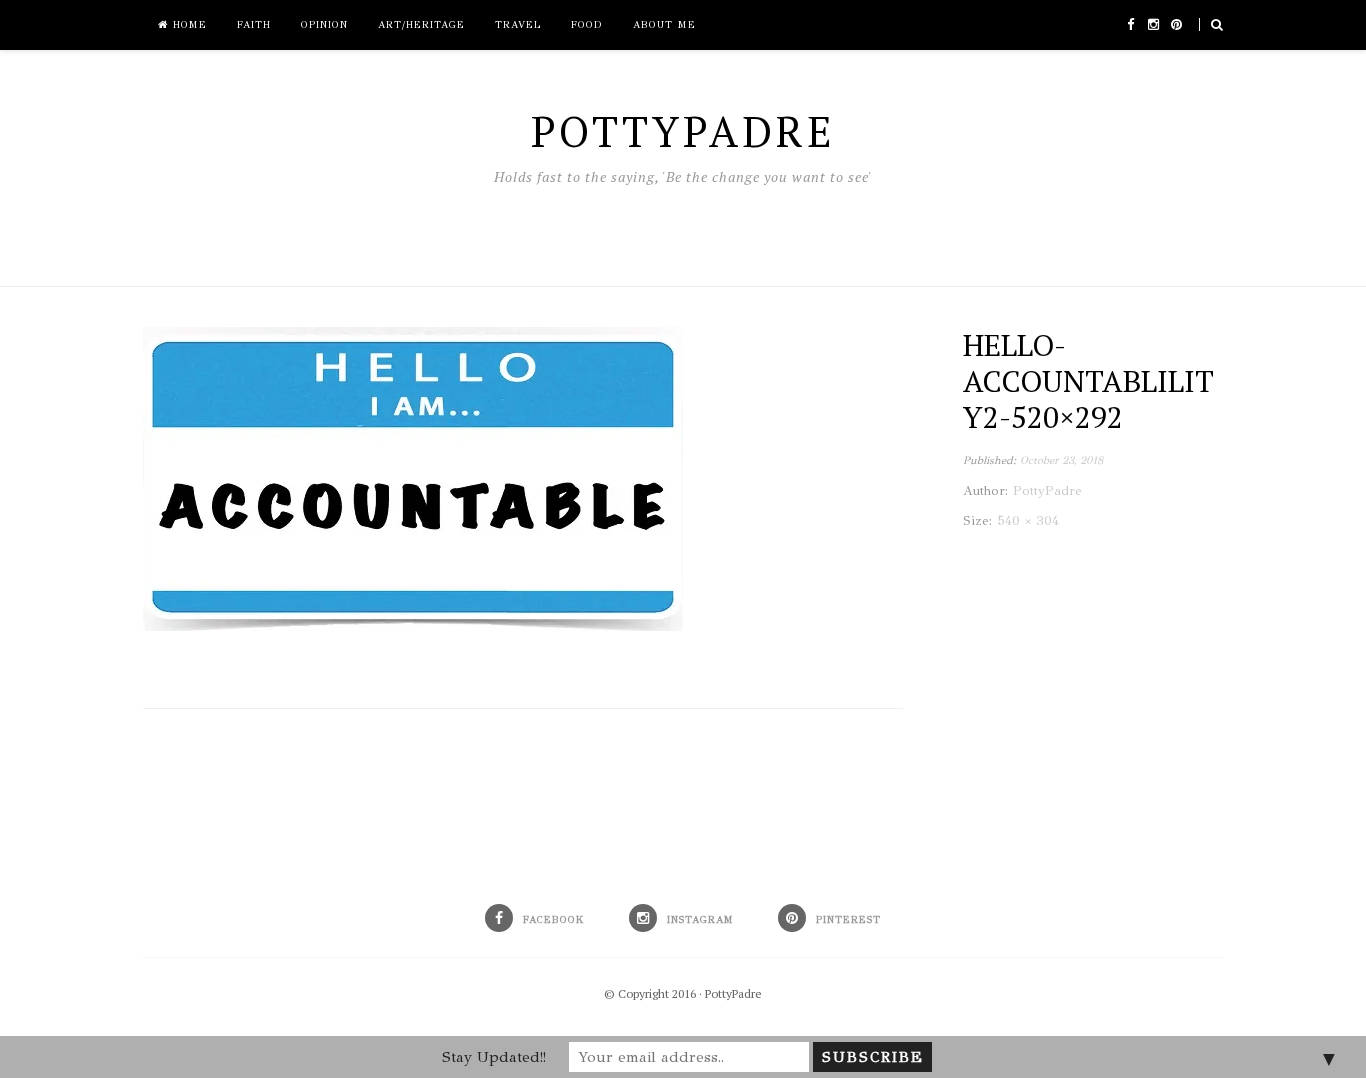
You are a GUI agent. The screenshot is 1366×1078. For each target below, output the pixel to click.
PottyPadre (733, 993)
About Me (664, 25)
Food (587, 25)
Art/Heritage (421, 25)
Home (187, 25)
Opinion (324, 25)
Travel (518, 25)
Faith (254, 25)
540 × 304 (1028, 521)
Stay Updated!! (494, 1057)
